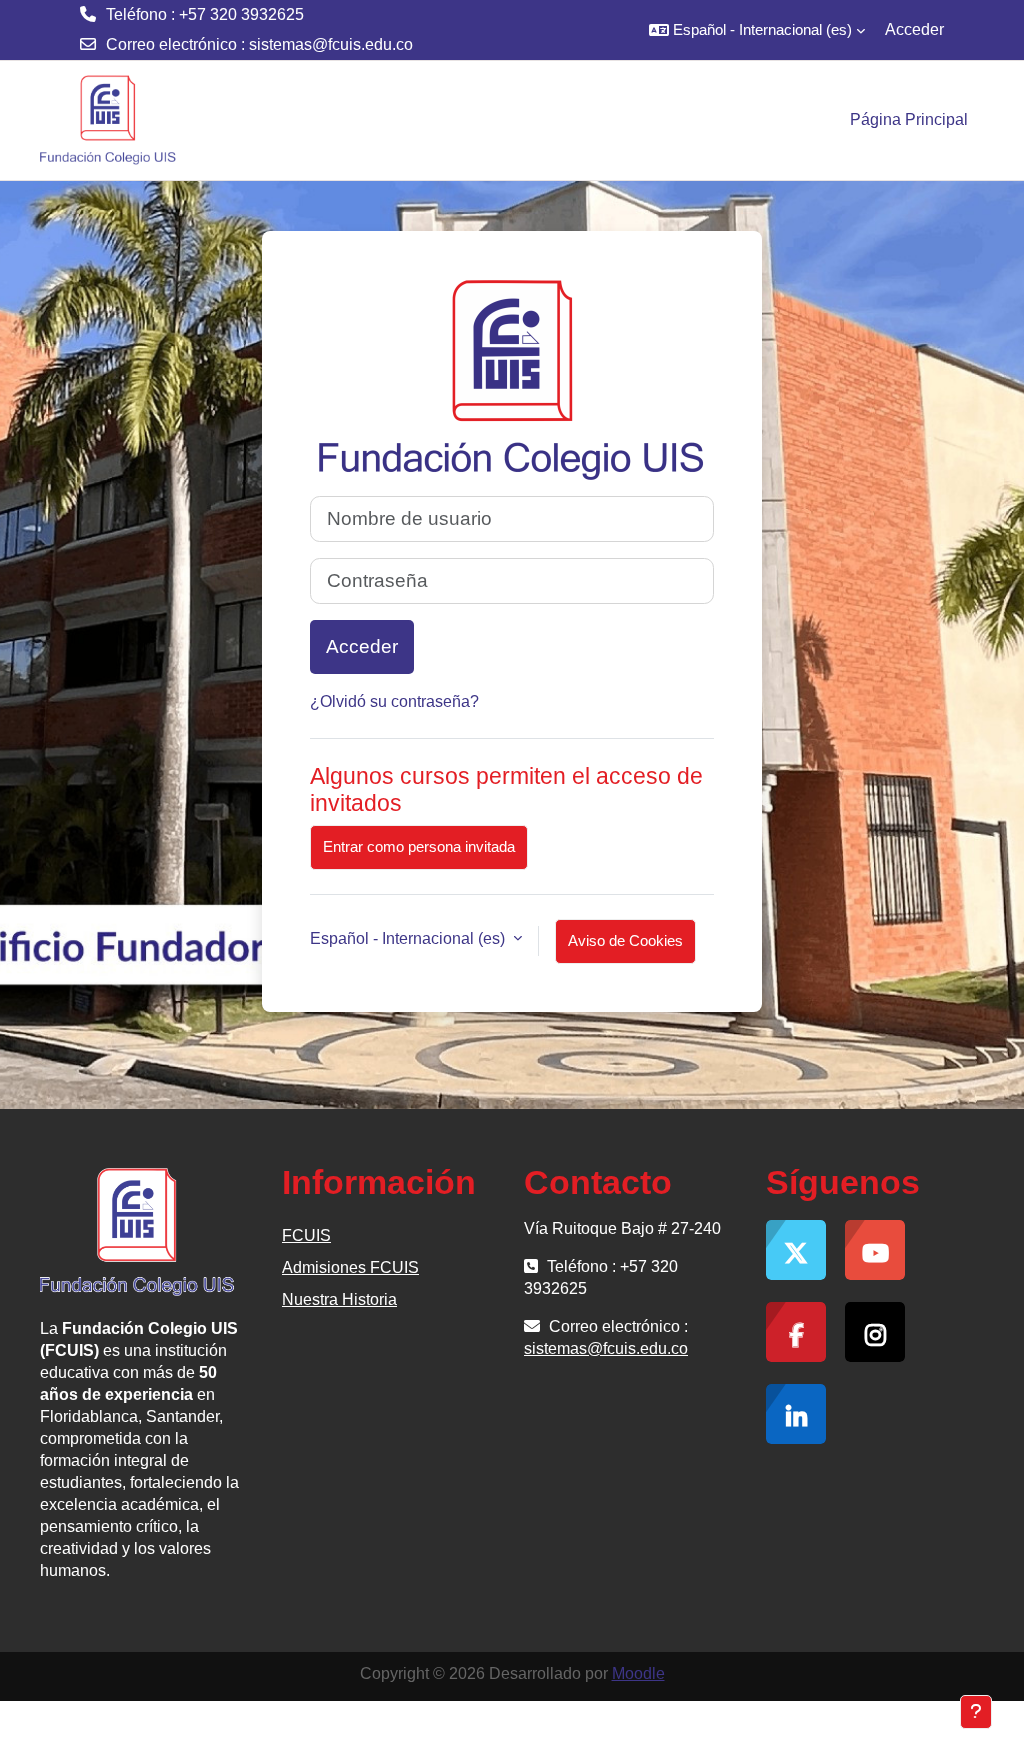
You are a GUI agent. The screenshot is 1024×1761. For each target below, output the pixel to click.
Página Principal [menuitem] (909, 119)
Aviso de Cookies (625, 940)
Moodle (638, 1673)
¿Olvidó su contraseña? (394, 701)
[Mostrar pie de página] (976, 1712)
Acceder (914, 29)
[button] (757, 30)
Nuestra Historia (339, 1299)
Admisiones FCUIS (350, 1267)
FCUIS (306, 1235)
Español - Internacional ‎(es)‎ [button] (409, 938)
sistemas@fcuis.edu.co (331, 44)
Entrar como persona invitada (419, 846)
